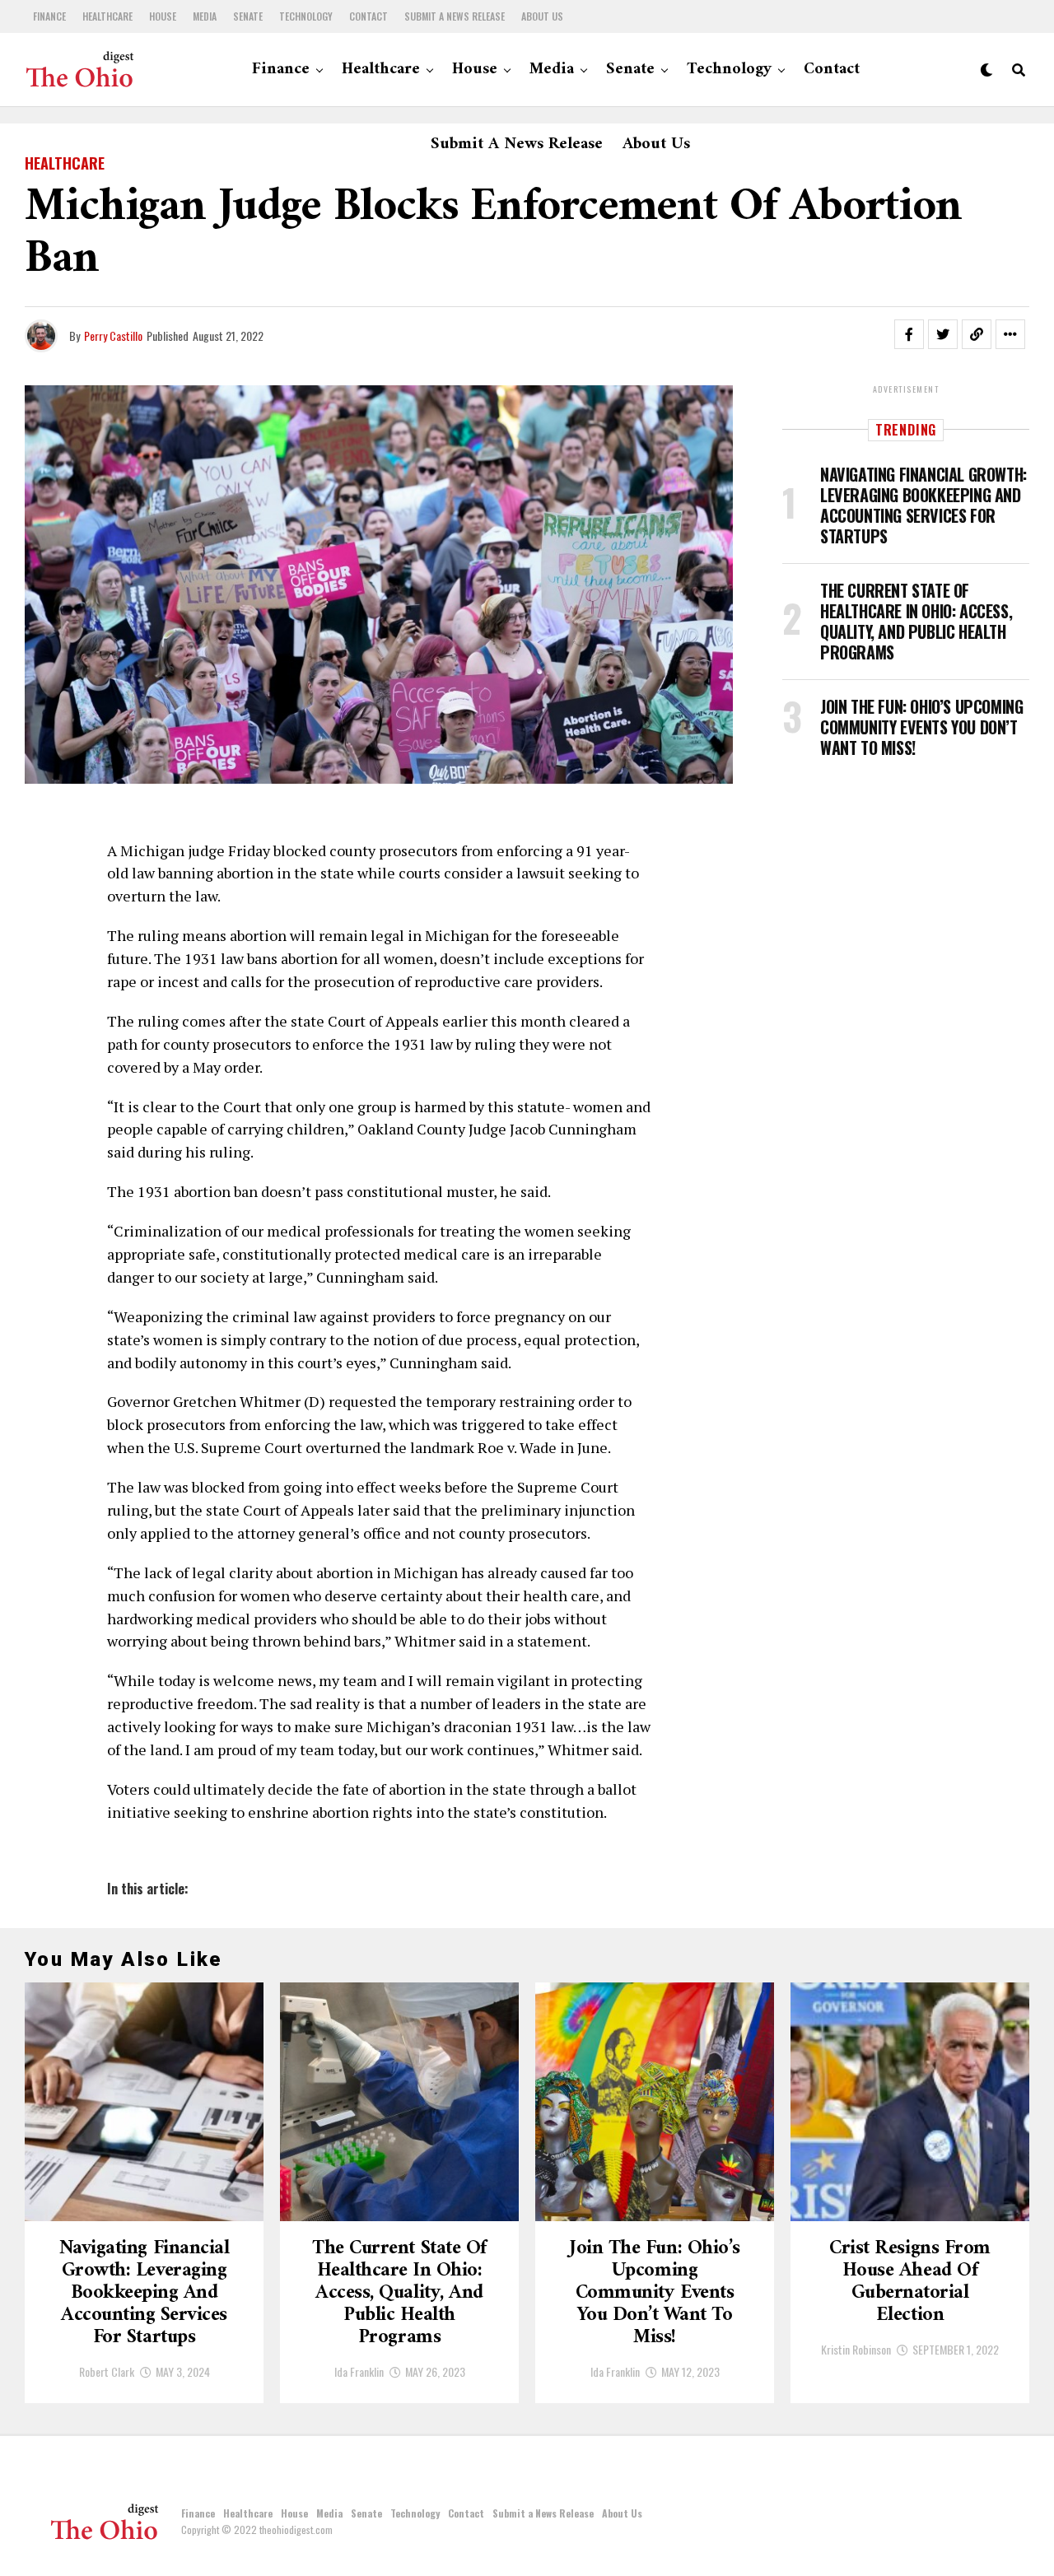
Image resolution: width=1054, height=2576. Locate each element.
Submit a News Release (455, 16)
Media (205, 16)
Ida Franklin (359, 2371)
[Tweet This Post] (943, 334)
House (163, 16)
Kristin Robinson (856, 2349)
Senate (248, 16)
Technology (306, 16)
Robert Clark (107, 2371)
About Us (542, 16)
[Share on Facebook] (909, 334)
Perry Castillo (113, 335)
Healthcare (107, 16)
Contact (368, 16)
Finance (49, 16)
